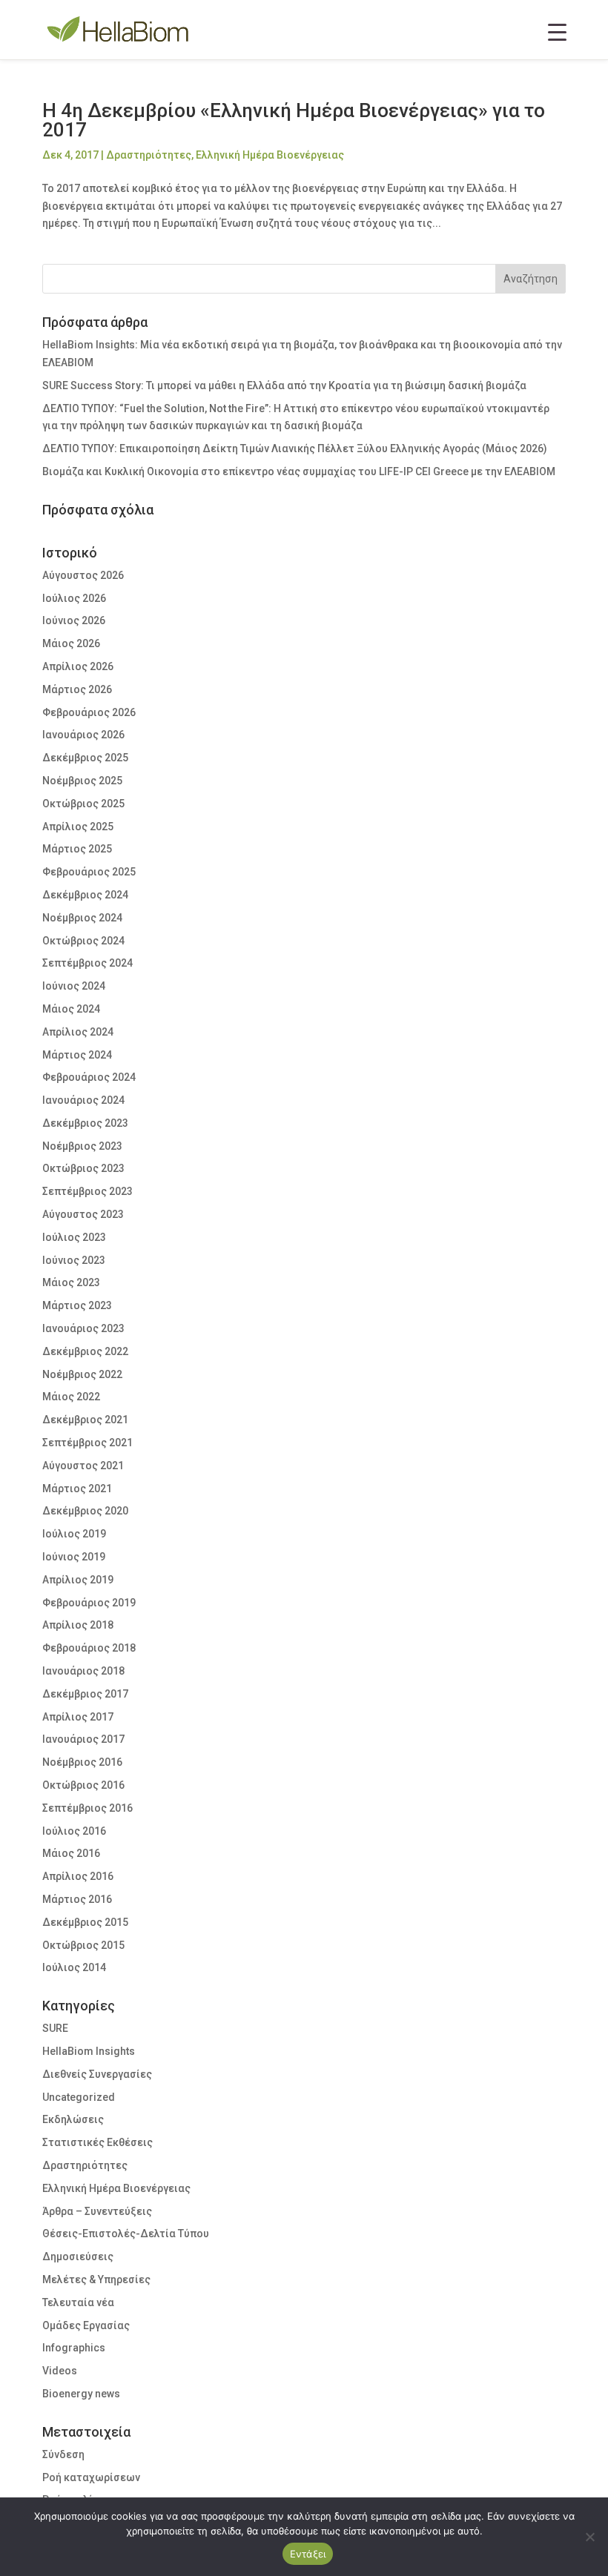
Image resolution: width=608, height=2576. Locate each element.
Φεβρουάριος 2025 (89, 872)
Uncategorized (79, 2097)
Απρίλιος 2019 (78, 1580)
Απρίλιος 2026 (78, 666)
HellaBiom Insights (89, 2051)
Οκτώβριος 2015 (83, 1945)
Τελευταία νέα (78, 2302)
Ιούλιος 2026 (74, 598)
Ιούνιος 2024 (74, 986)
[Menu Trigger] (557, 32)
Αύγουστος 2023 (83, 1214)
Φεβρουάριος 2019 (89, 1603)
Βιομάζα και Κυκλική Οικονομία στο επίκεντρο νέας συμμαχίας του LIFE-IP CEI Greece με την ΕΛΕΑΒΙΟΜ (299, 471)
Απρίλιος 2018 (78, 1625)
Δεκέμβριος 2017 (85, 1694)
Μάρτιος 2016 (77, 1899)
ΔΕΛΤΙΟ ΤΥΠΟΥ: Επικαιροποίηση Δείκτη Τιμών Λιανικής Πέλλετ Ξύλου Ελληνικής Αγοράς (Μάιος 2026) (295, 448)
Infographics (74, 2348)
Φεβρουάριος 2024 (89, 1077)
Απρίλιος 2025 (78, 827)
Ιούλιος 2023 (74, 1237)
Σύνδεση (63, 2454)
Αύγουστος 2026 (83, 575)
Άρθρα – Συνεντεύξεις (97, 2211)
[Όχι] (589, 2537)
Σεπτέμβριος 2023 (87, 1191)
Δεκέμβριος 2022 (85, 1351)
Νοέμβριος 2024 (82, 918)
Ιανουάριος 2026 (83, 735)
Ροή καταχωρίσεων (91, 2477)
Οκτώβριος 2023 (83, 1168)
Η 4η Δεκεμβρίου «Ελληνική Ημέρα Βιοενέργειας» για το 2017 (294, 120)
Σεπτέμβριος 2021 (87, 1443)
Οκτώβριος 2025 (83, 804)
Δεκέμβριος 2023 (85, 1123)
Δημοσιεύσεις (78, 2257)
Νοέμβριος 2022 (82, 1374)
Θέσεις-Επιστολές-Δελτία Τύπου (126, 2234)
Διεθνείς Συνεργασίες (97, 2074)
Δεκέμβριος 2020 (85, 1511)
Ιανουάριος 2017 (83, 1739)
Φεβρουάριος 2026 (89, 712)
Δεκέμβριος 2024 (85, 895)
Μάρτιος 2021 (77, 1489)
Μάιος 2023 (71, 1282)
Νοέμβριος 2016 (82, 1762)
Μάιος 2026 (71, 643)
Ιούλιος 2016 (74, 1831)
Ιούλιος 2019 (74, 1534)
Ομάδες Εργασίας (86, 2325)
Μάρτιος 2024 (77, 1055)
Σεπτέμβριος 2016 (87, 1808)
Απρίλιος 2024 (78, 1032)
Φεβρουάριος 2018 (89, 1648)
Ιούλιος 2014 (74, 1967)
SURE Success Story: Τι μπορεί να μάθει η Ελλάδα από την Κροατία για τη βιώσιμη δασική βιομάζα (284, 385)
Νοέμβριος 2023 (82, 1146)
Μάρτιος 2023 (77, 1305)
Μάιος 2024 (71, 1009)
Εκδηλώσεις (73, 2119)
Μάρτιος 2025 (77, 849)
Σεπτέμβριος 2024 (87, 963)
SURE (55, 2028)
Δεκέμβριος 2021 (85, 1420)
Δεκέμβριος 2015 (85, 1922)
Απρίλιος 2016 (78, 1876)
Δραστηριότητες (149, 155)
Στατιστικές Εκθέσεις (98, 2142)
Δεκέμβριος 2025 (85, 758)
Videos (60, 2371)
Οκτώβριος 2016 (83, 1785)
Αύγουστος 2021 (83, 1466)
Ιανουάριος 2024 (83, 1100)
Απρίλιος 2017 (78, 1717)
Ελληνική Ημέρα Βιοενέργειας (270, 155)
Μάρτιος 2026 (77, 689)
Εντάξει (308, 2554)
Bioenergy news (81, 2394)
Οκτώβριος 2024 (83, 941)
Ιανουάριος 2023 (83, 1328)
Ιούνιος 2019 (74, 1557)
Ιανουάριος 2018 (83, 1671)
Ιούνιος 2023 (74, 1260)
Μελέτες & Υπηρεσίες (96, 2279)
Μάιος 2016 (71, 1853)
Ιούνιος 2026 (74, 620)
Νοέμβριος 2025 (82, 781)
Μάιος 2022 (71, 1397)
